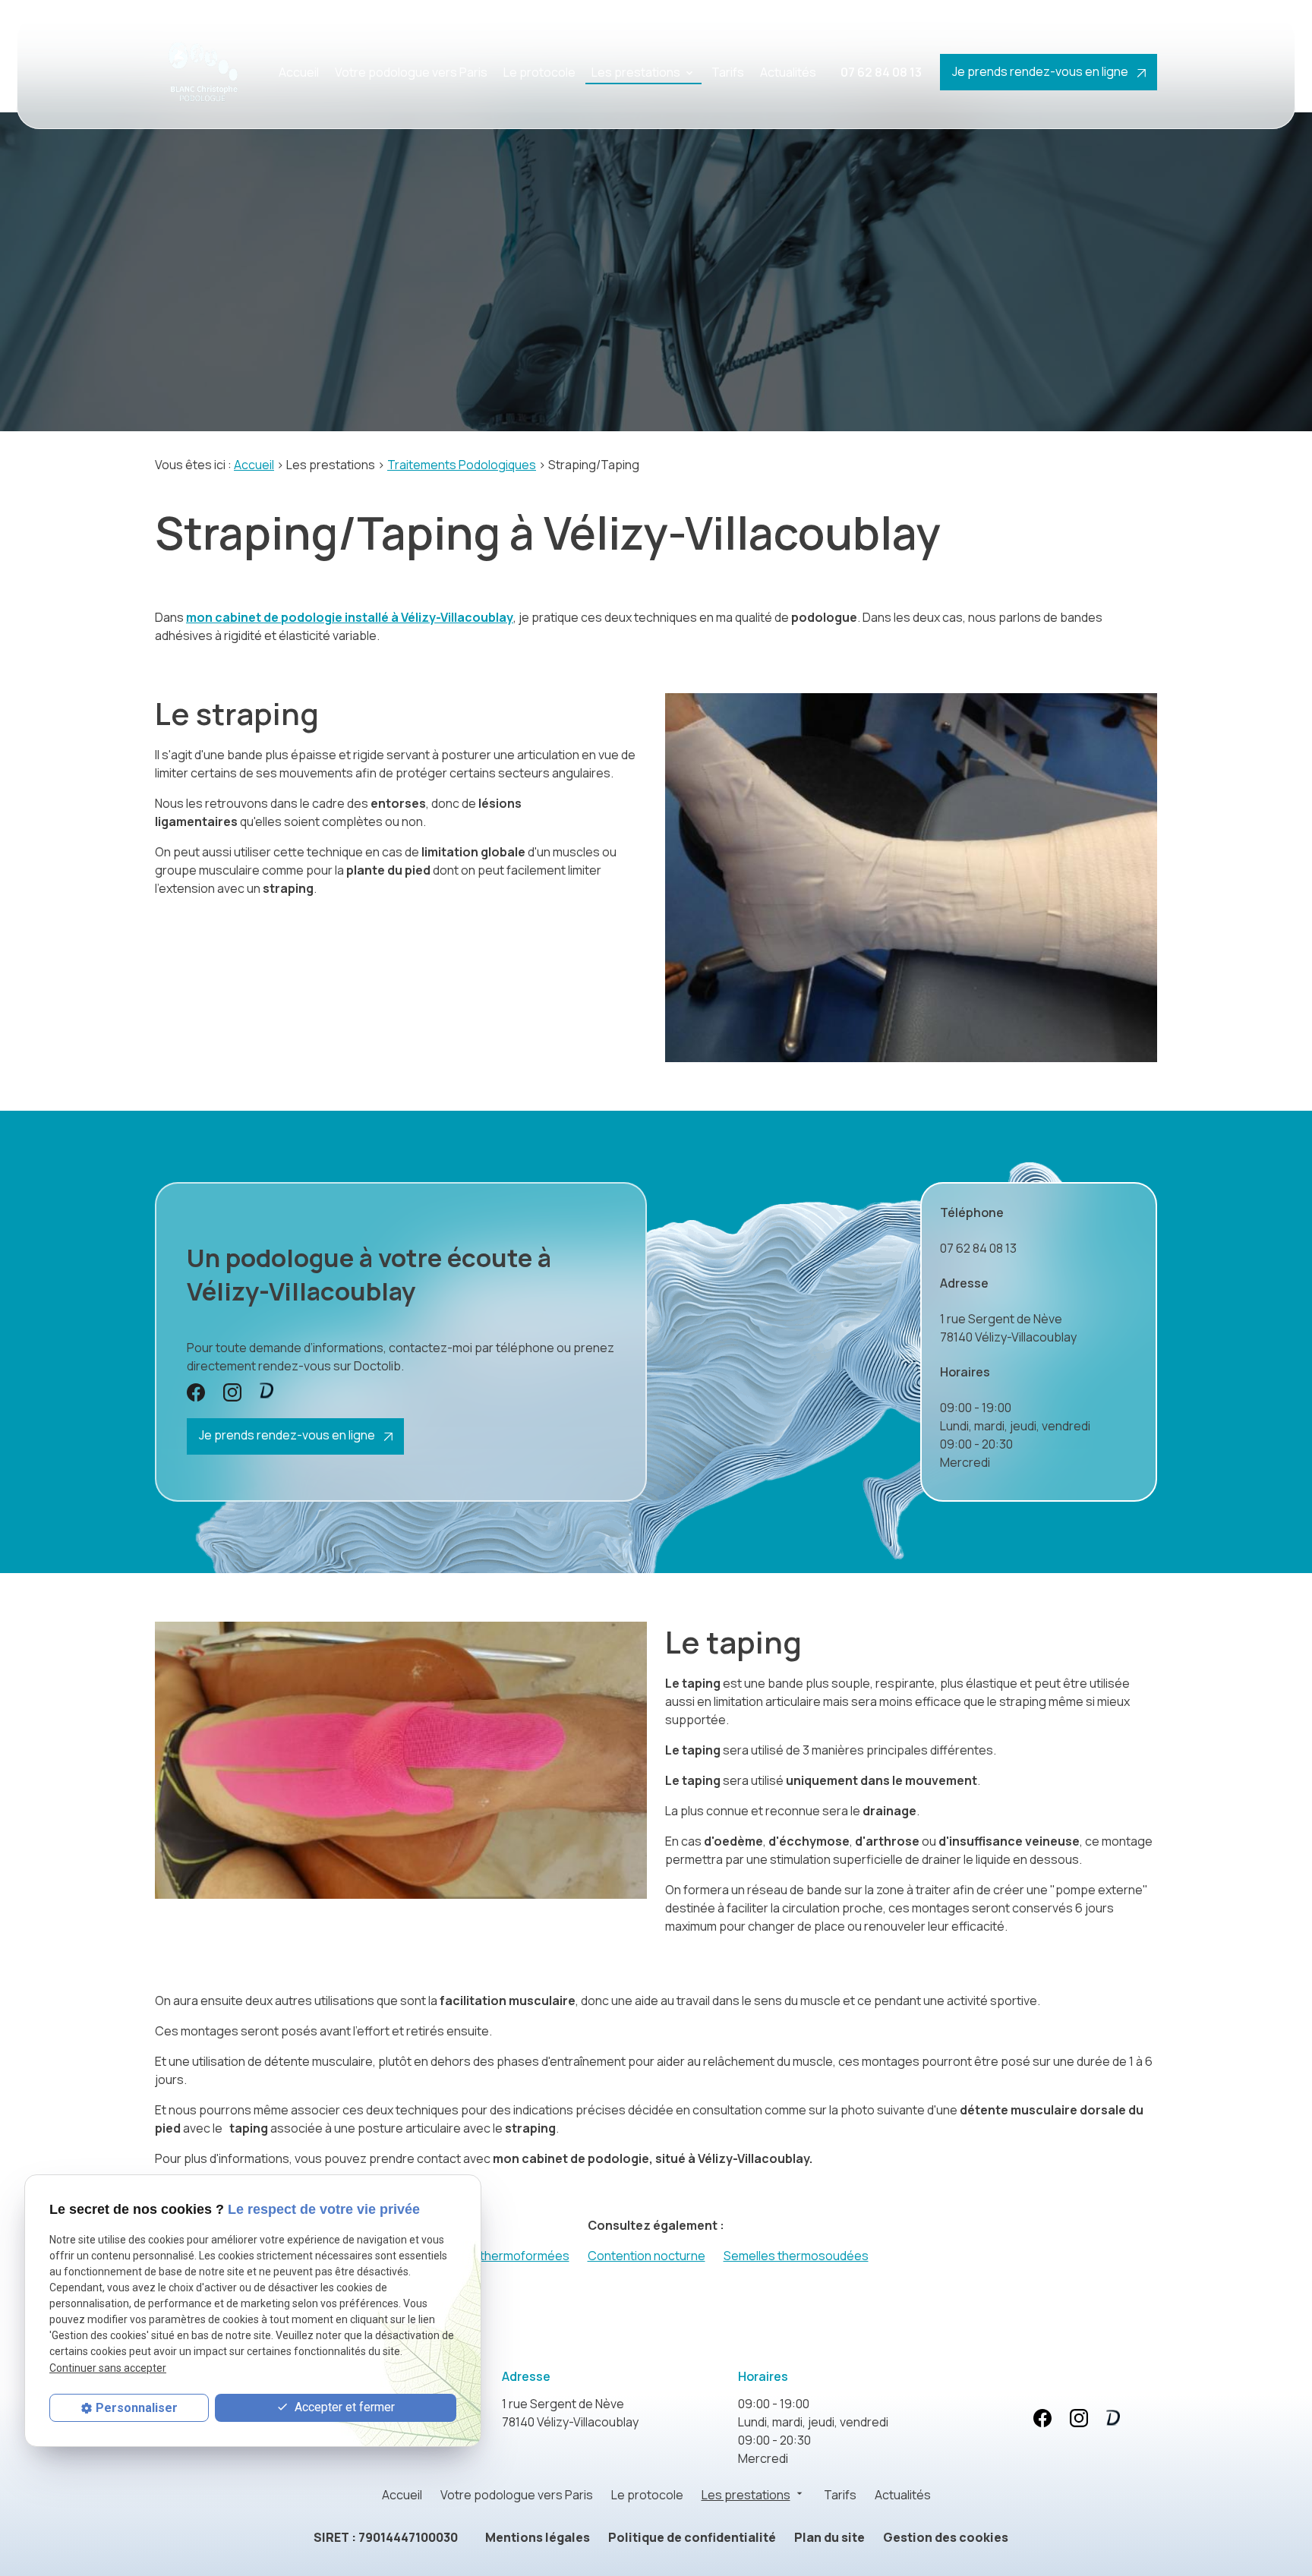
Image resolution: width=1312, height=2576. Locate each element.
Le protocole (539, 72)
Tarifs (728, 72)
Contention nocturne (647, 2256)
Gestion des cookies (946, 2537)
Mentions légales (538, 2537)
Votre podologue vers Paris (411, 72)
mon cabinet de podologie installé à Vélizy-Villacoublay (350, 617)
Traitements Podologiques (462, 465)
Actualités (788, 72)
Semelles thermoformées (498, 2256)
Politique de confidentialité (692, 2537)
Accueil (299, 72)
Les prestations (636, 72)
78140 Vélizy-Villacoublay (1008, 1328)
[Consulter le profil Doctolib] (266, 1390)
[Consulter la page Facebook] (196, 1392)
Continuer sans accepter (108, 2368)
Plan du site (829, 2537)
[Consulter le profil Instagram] (232, 1392)
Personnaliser (137, 2408)
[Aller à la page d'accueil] (201, 72)
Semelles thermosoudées (796, 2256)
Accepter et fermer (343, 2407)
